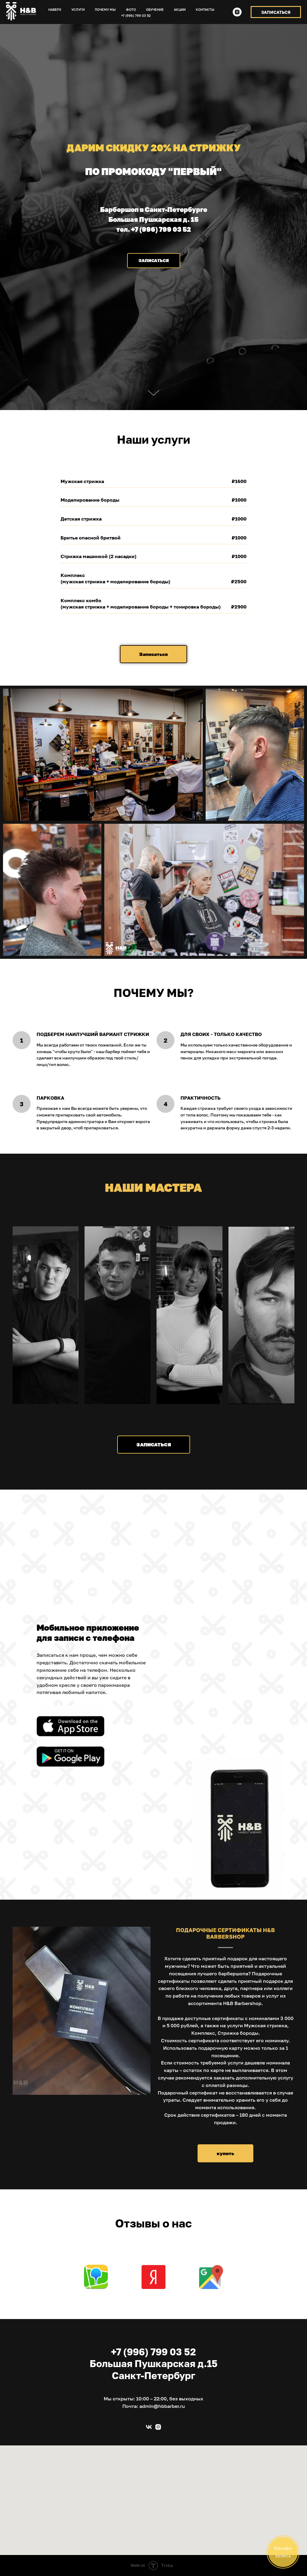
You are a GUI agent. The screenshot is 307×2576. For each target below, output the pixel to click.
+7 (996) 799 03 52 (136, 15)
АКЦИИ (180, 9)
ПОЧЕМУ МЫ (105, 9)
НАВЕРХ (55, 9)
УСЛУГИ (78, 9)
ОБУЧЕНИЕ (155, 9)
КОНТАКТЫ (205, 9)
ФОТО (131, 9)
